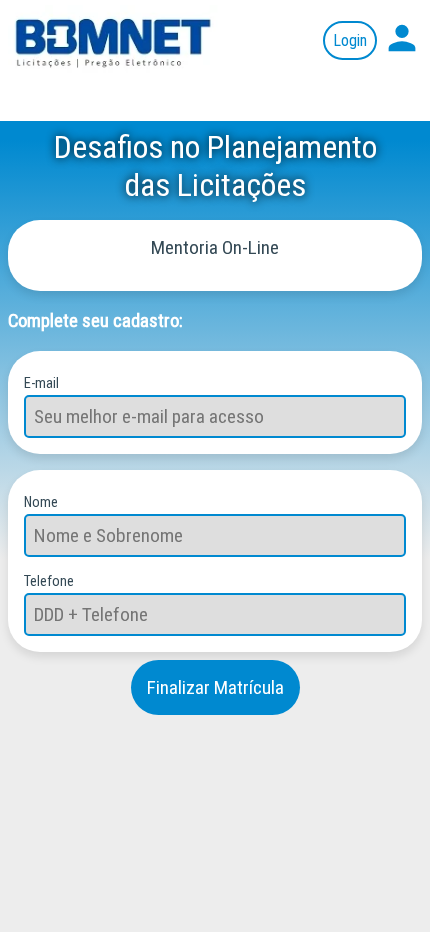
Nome (41, 502)
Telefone (49, 581)
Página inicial (115, 40)
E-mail (41, 383)
